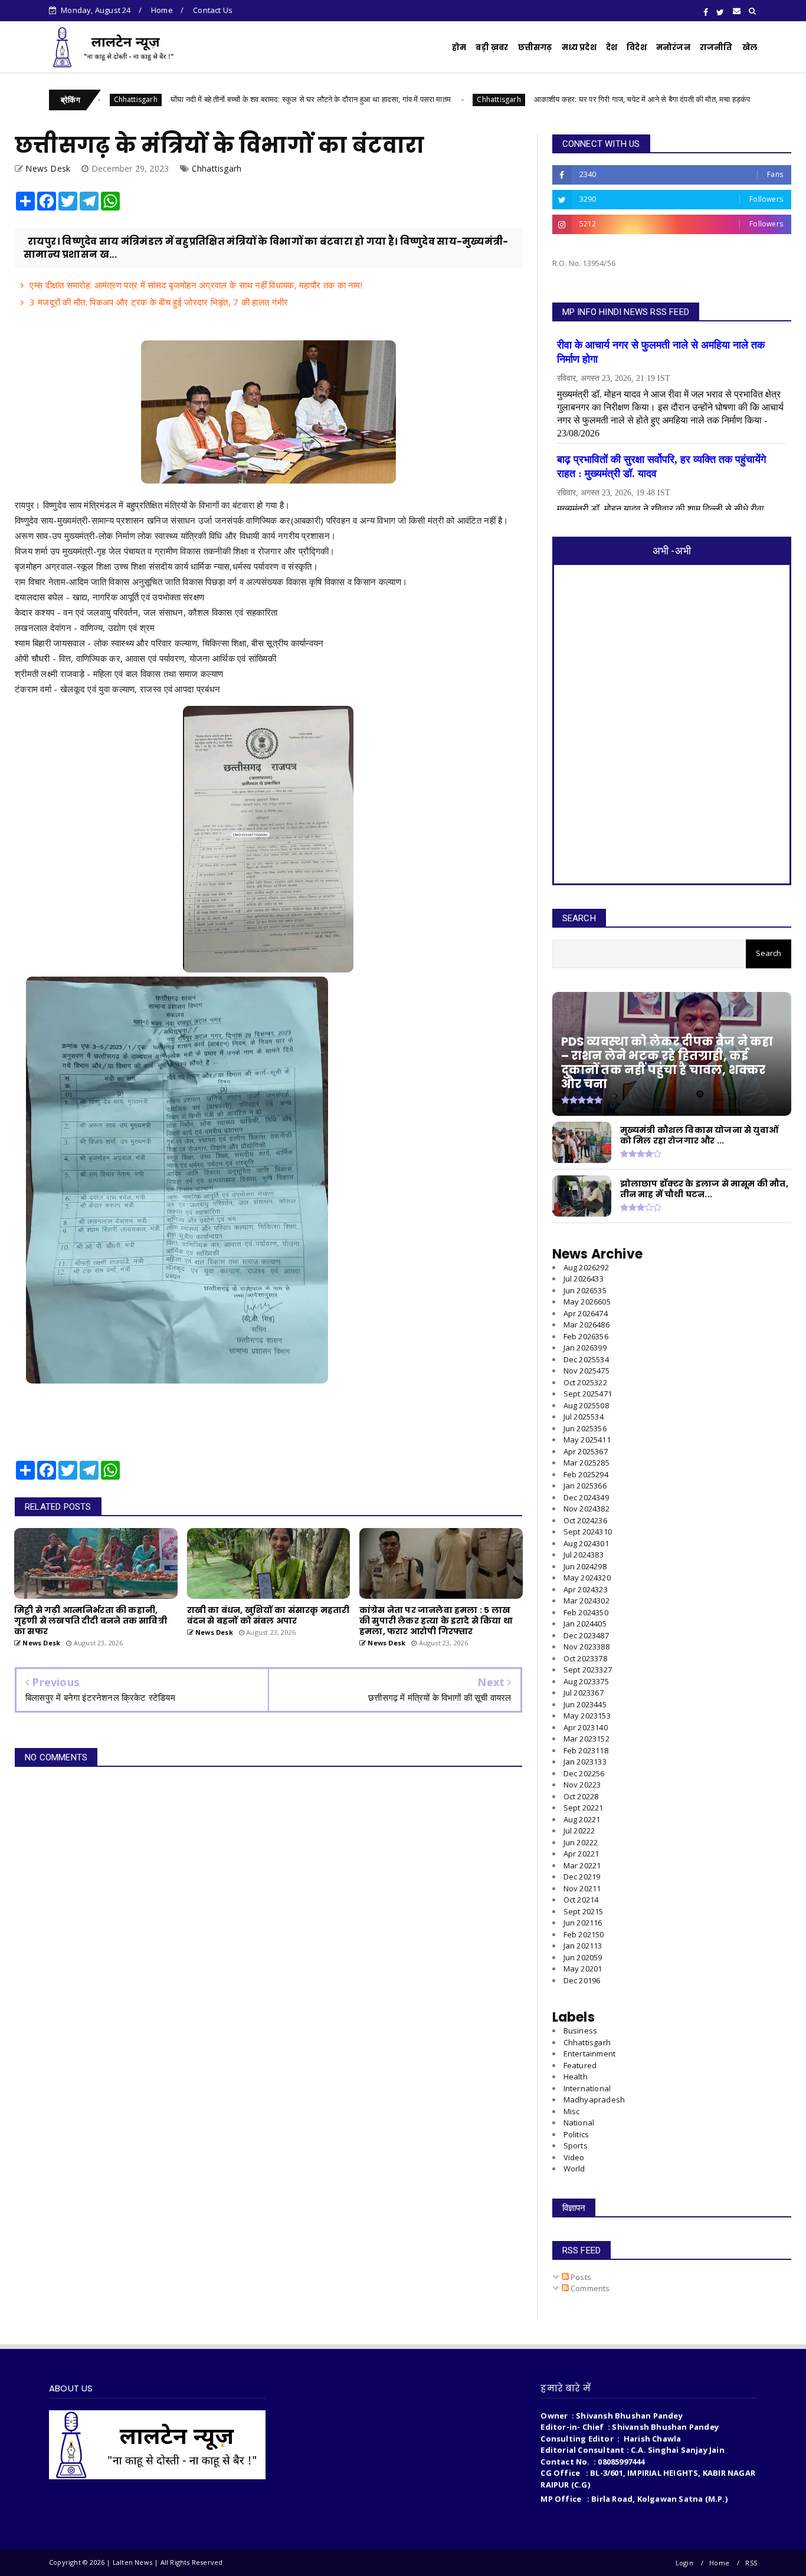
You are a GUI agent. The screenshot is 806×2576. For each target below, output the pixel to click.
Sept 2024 (588, 1532)
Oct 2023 (585, 1658)
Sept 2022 (584, 1808)
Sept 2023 (588, 1670)
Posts (580, 2277)
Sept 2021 (584, 1911)
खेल (750, 47)
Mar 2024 (587, 1601)
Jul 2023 (584, 1693)
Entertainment (590, 2053)
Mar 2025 (587, 1463)
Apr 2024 (586, 1589)
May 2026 (587, 1302)
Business (581, 2030)
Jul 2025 (584, 1417)
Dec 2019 (582, 1980)
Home (162, 10)
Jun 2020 (583, 1957)
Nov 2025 (587, 1371)
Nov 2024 (587, 1509)
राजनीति (716, 47)
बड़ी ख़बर (492, 47)
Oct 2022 (581, 1796)
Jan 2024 (585, 1624)
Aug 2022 (582, 1819)
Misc (572, 2111)
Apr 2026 (586, 1313)
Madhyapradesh (594, 2099)
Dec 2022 (584, 1773)
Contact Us (213, 10)
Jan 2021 (583, 1946)
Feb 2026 (586, 1336)
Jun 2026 (585, 1290)
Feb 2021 (584, 1934)
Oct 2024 (585, 1520)
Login (684, 2563)
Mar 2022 (582, 1865)
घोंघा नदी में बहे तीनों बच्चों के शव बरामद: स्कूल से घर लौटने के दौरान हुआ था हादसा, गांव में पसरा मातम (215, 99)
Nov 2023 (587, 1647)
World (574, 2168)
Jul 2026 (584, 1279)
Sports (576, 2145)
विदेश (637, 47)
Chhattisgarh (403, 99)
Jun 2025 (585, 1428)
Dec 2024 (586, 1497)
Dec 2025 (586, 1359)
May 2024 (587, 1578)
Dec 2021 (582, 1877)
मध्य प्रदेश (579, 47)
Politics (576, 2134)
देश (612, 47)
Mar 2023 (587, 1739)
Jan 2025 (585, 1486)
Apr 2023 (586, 1727)
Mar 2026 (587, 1325)
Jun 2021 (583, 1923)
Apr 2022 (581, 1854)
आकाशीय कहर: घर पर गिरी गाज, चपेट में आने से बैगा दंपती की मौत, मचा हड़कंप (547, 99)
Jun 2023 (585, 1704)
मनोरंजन (673, 47)
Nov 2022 (582, 1785)
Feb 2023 (586, 1750)
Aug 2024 (586, 1543)
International (587, 2088)
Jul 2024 (584, 1555)
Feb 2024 (586, 1612)
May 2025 (587, 1440)
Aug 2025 (586, 1405)
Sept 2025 (588, 1394)
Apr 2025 (586, 1451)
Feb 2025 (586, 1474)
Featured (580, 2065)
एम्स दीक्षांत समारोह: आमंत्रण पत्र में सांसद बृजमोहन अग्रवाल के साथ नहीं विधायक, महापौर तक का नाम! (196, 285)
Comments (589, 2288)
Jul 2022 (579, 1831)
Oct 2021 (581, 1900)
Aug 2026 (586, 1267)
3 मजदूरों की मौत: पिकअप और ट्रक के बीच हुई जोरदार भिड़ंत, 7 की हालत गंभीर (159, 302)
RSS (751, 2563)
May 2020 (583, 1969)
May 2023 (587, 1716)
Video (574, 2157)
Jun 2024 (585, 1566)
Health (576, 2076)
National (579, 2122)
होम (459, 47)
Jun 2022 (581, 1842)
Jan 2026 (585, 1348)
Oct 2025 (585, 1382)
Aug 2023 (586, 1681)
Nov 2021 (582, 1888)
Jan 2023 (585, 1762)
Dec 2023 (586, 1635)
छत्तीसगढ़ (535, 47)
